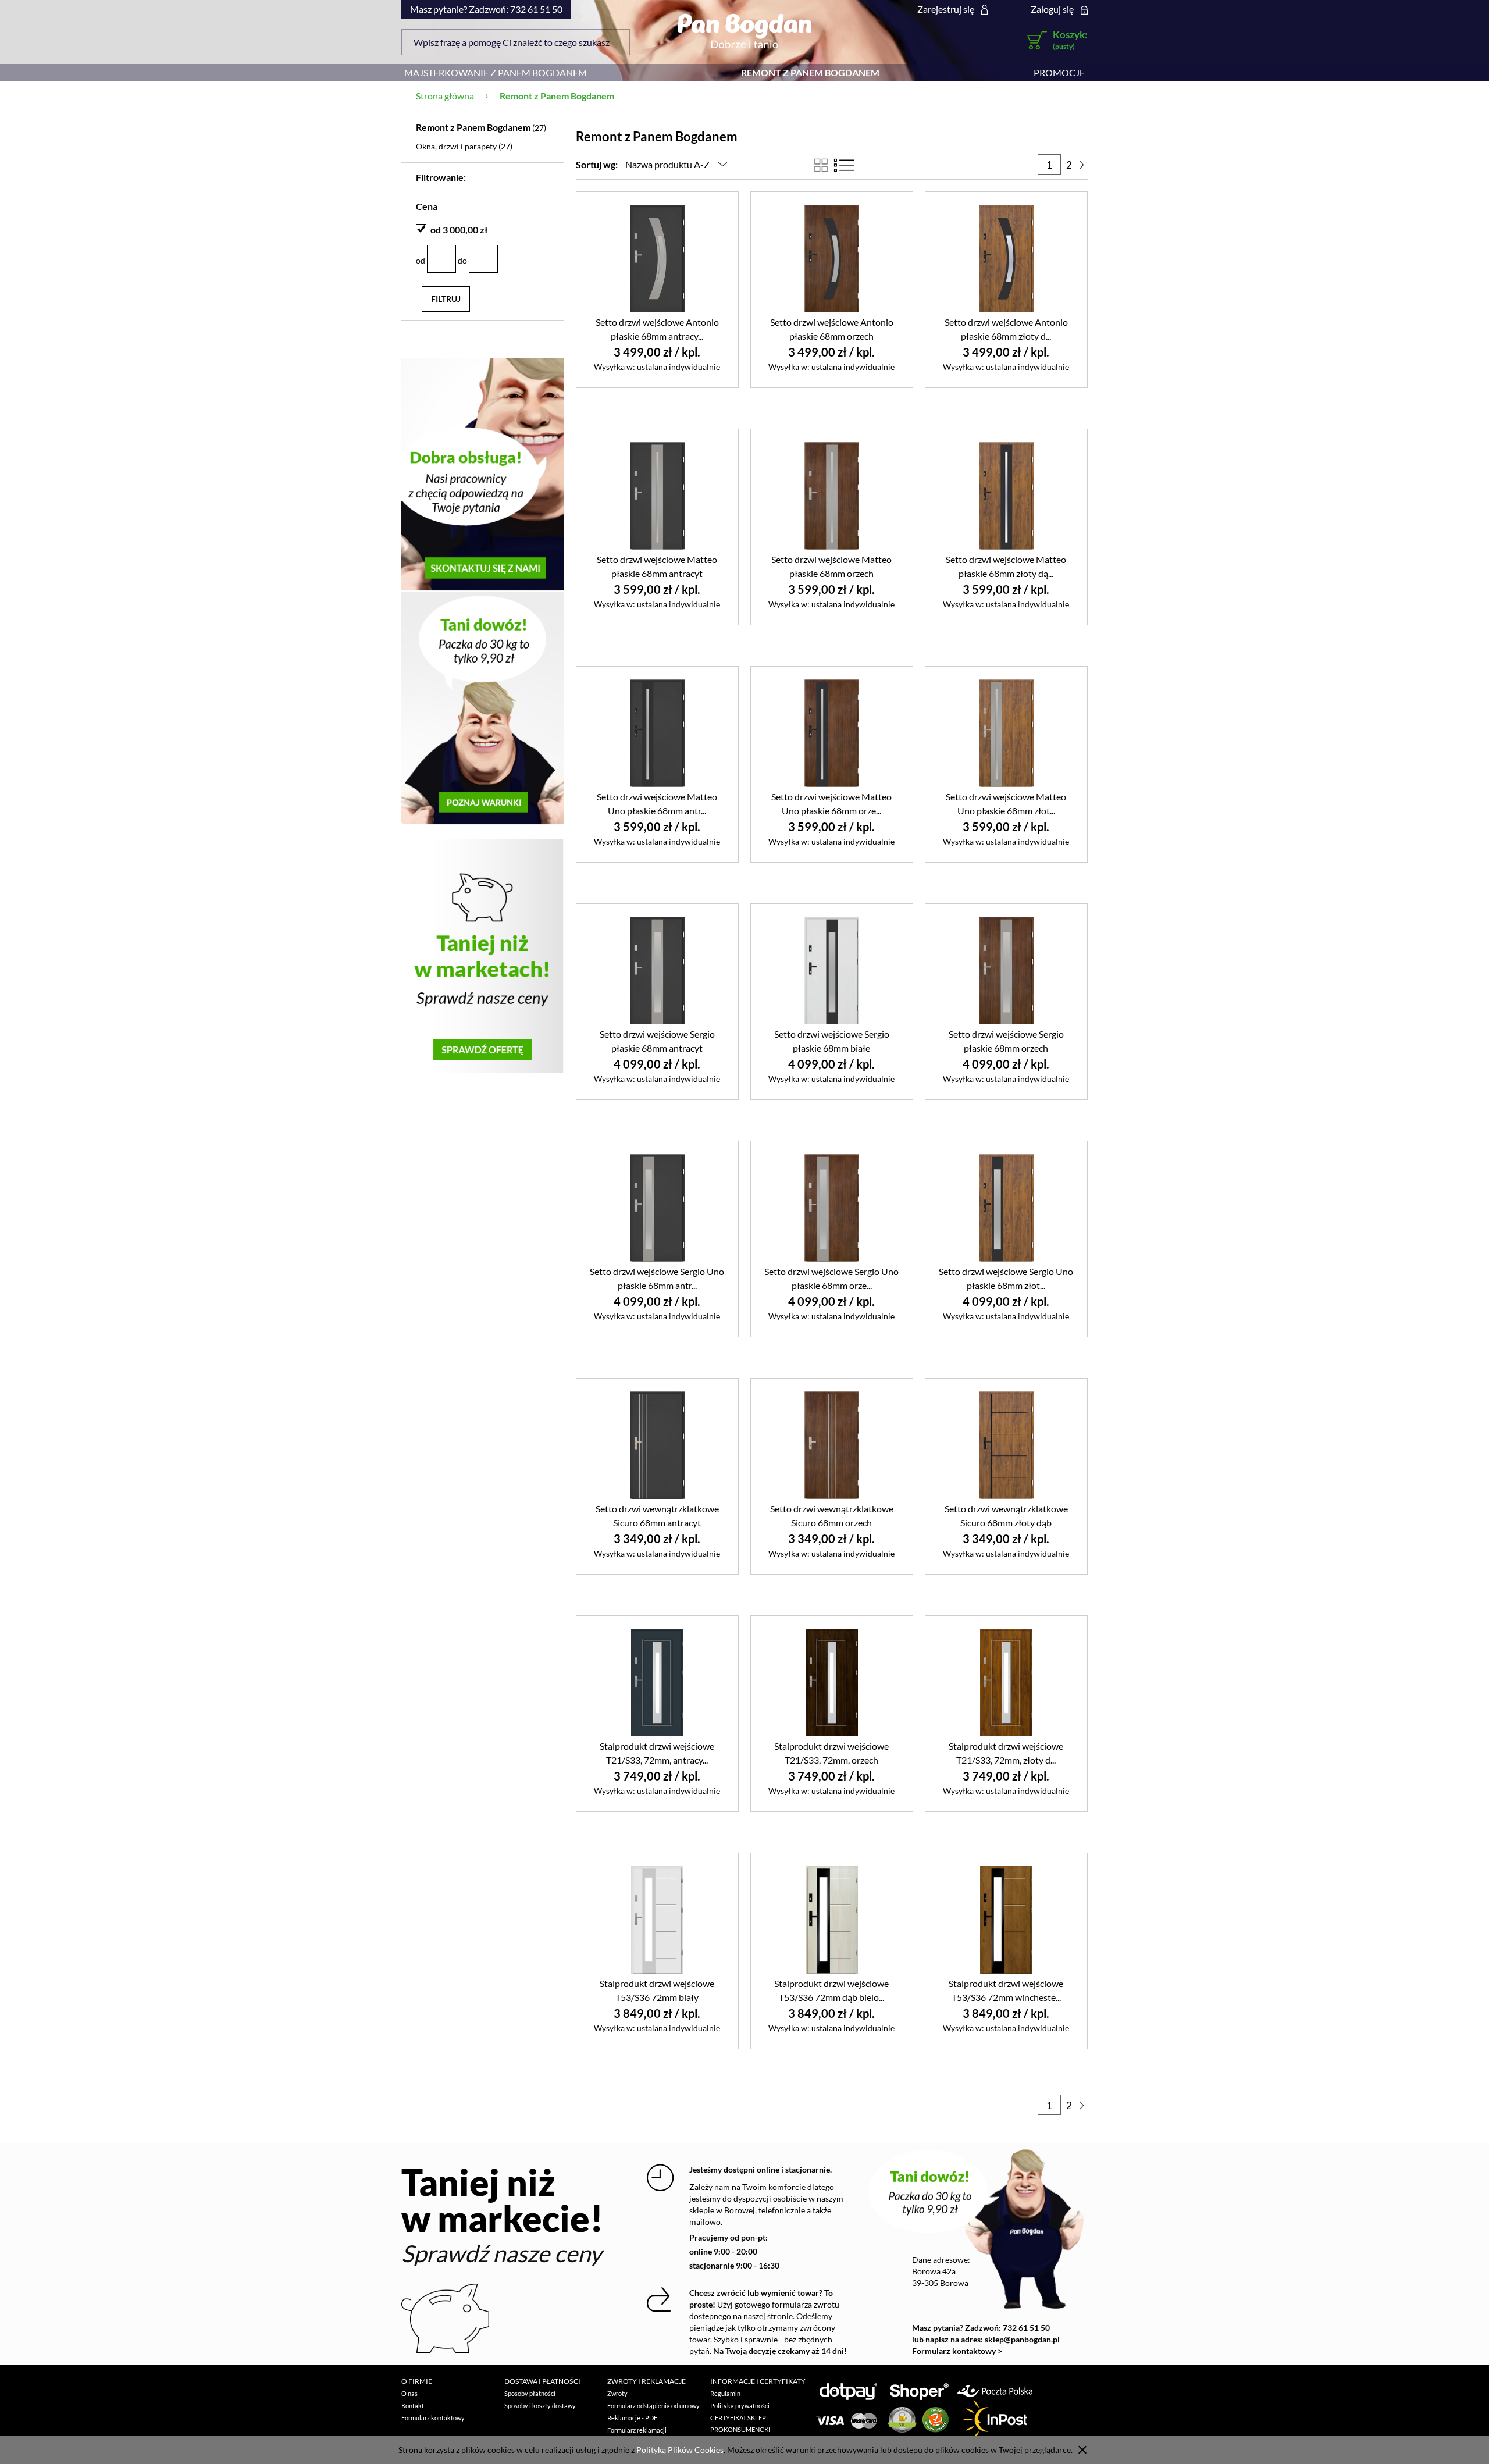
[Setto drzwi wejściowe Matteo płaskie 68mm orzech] (832, 495)
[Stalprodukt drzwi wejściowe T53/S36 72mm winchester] (1006, 1919)
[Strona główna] (744, 31)
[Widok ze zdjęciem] (821, 165)
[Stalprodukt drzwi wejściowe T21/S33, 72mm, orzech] (832, 1682)
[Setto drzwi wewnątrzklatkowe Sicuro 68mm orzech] (832, 1445)
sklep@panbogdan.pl (1022, 2339)
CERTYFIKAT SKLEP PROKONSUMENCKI (740, 2424)
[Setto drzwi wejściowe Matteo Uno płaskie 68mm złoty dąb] (1006, 733)
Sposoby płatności (530, 2393)
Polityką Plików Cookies (680, 2450)
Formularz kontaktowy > (957, 2351)
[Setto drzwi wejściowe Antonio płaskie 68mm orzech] (832, 258)
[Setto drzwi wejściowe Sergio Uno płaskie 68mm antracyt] (657, 1207)
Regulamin (725, 2393)
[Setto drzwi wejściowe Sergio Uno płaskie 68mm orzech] (832, 1207)
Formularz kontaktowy (433, 2418)
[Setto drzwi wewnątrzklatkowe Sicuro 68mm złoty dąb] (1006, 1445)
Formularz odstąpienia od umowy (653, 2406)
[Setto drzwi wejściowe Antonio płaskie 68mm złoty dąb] (1006, 258)
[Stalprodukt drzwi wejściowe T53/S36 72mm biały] (657, 1919)
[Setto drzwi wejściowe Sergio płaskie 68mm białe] (832, 970)
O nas (409, 2393)
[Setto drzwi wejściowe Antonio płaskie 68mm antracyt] (657, 258)
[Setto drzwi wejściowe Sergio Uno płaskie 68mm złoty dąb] (1006, 1207)
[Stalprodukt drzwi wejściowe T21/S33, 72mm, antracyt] (657, 1682)
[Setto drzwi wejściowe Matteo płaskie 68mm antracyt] (657, 495)
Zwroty (617, 2393)
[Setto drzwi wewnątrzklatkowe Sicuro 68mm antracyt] (657, 1445)
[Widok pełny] (844, 165)
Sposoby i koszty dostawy (540, 2406)
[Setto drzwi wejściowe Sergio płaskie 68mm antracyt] (657, 970)
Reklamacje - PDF (632, 2418)
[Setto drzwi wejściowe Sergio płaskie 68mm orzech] (1006, 970)
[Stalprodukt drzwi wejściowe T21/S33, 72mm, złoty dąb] (1006, 1682)
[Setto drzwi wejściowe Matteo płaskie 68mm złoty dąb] (1006, 495)
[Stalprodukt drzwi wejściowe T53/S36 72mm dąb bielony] (832, 1919)
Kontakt (413, 2406)
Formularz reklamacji (637, 2430)
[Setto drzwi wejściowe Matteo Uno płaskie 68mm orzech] (832, 733)
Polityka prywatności (740, 2406)
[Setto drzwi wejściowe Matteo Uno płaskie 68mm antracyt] (657, 733)
